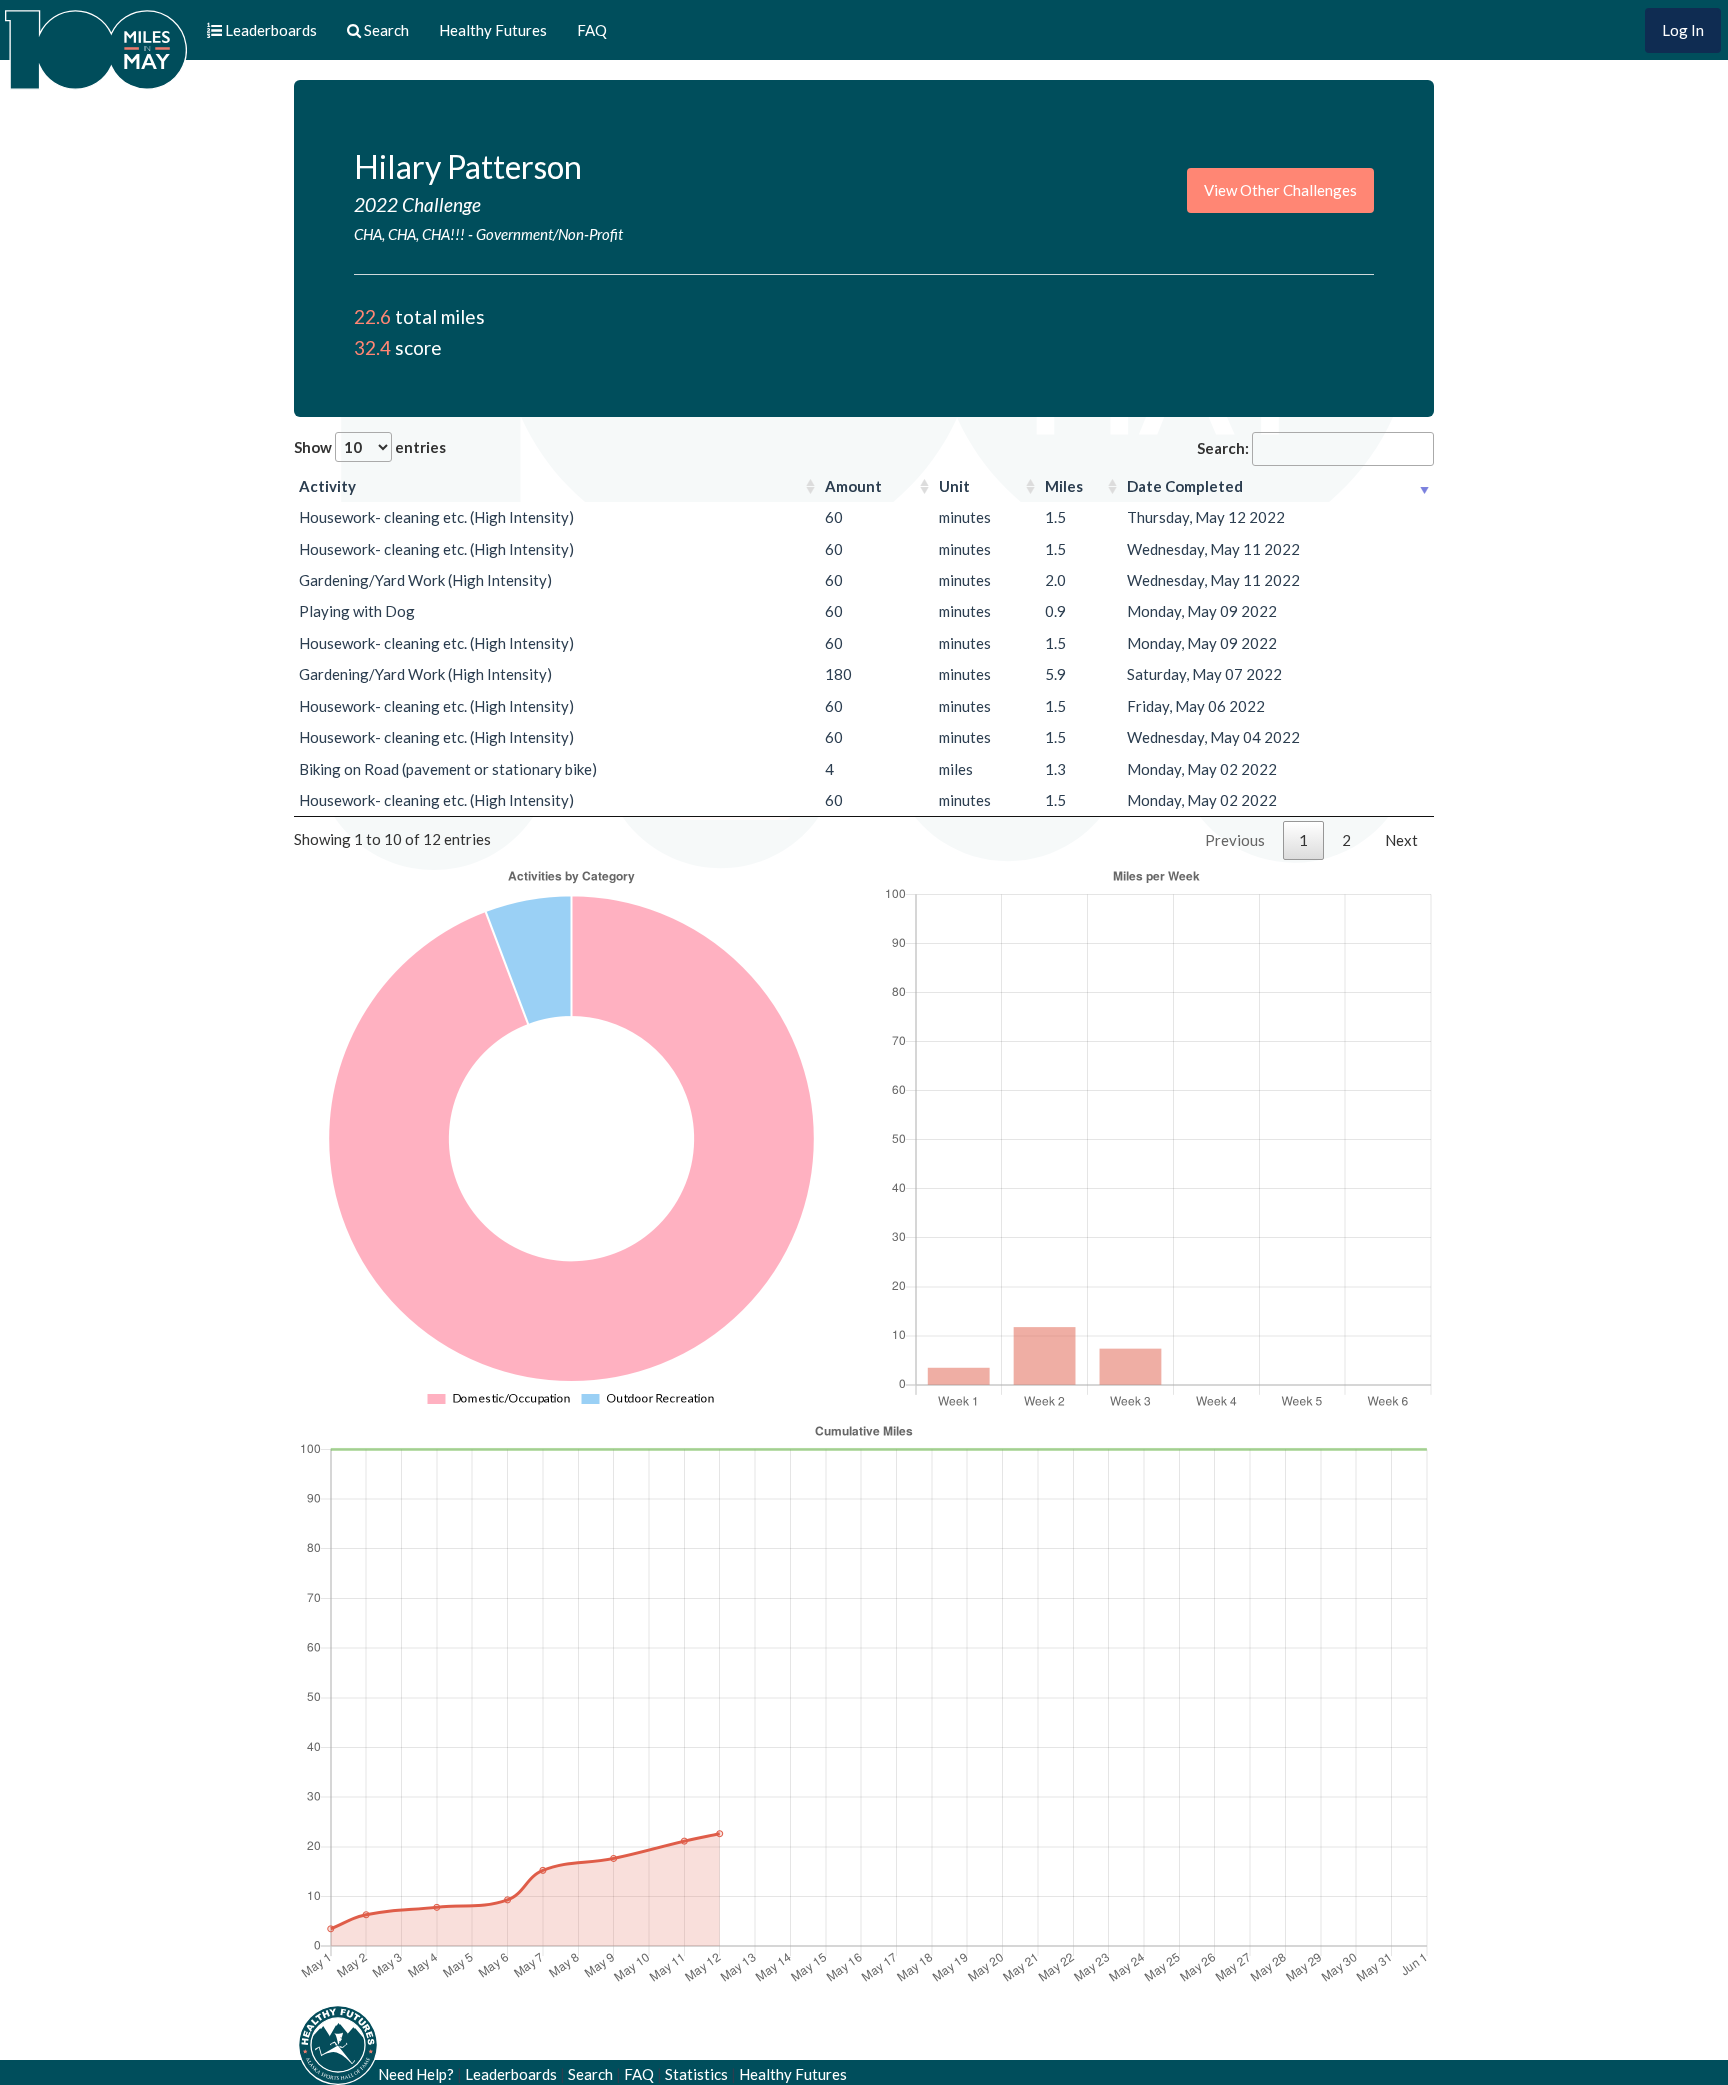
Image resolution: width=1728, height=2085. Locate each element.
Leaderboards (511, 2074)
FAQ (592, 30)
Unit (954, 486)
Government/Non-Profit (549, 234)
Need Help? (416, 2074)
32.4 (372, 347)
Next (1401, 840)
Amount (853, 486)
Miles (1064, 486)
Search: (1223, 448)
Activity (327, 486)
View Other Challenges (1280, 190)
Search (590, 2074)
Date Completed (1185, 486)
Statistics (696, 2074)
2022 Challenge (417, 204)
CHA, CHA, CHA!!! (409, 234)
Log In (1683, 30)
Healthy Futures (493, 30)
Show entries (370, 447)
